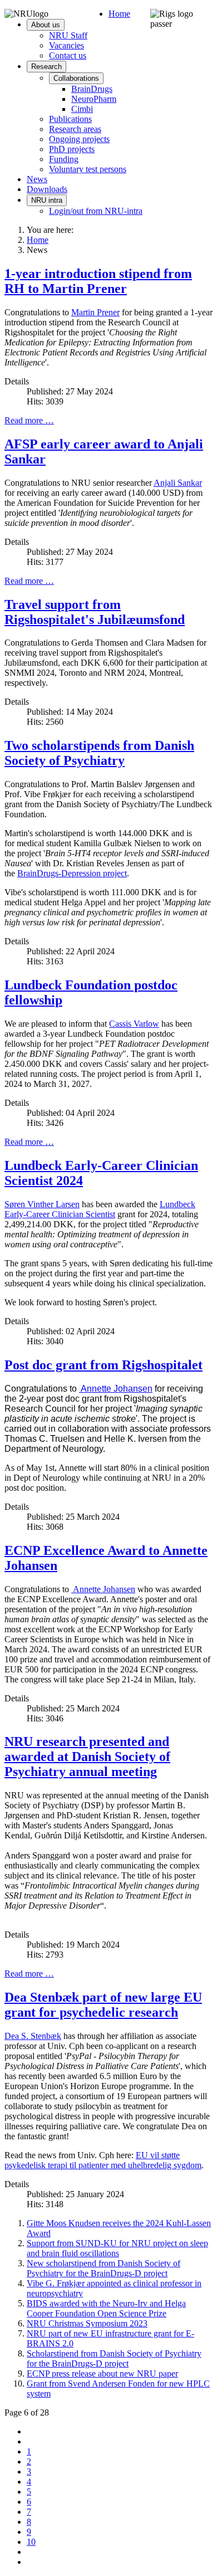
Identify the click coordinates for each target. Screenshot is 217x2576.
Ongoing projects (79, 139)
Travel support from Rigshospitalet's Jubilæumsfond (95, 612)
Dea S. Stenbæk (33, 2036)
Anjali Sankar (178, 483)
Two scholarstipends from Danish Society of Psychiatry (99, 753)
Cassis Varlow (134, 1024)
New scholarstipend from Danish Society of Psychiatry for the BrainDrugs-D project (103, 2268)
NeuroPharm (94, 99)
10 (31, 2542)
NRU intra (47, 200)
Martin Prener (95, 312)
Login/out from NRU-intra (96, 211)
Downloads (47, 189)
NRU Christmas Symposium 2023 (87, 2323)
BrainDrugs (92, 89)
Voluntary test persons (88, 169)
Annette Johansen (116, 1389)
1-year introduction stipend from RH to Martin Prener (98, 281)
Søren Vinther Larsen (42, 1204)
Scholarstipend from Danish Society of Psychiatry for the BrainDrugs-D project (114, 2358)
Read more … (29, 420)
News (37, 179)
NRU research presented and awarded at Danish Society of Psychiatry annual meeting (87, 1757)
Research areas (75, 129)
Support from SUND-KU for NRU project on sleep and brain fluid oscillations (117, 2248)
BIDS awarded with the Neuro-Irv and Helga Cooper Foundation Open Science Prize (106, 2308)
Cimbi (82, 109)
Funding (64, 159)
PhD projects (72, 149)
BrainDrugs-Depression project (72, 873)
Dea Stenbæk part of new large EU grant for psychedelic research (103, 2005)
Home (119, 14)
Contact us (68, 55)
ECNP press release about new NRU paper (102, 2373)
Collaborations (76, 78)
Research (46, 67)
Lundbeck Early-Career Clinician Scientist (100, 1209)
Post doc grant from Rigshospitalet (103, 1365)
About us (46, 25)
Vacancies (66, 45)
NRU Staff (68, 35)
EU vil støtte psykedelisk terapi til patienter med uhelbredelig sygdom (103, 2160)
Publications (70, 119)
